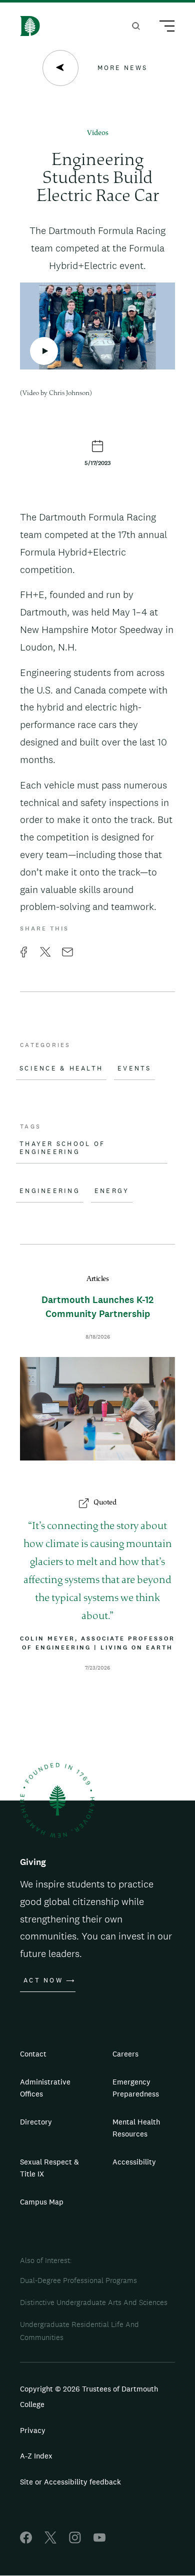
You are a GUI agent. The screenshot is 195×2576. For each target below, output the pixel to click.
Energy (112, 1191)
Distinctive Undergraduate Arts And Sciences (94, 2302)
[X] (50, 2541)
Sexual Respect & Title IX (49, 2168)
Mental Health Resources (136, 2128)
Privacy (33, 2430)
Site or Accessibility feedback (70, 2482)
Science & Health (61, 1068)
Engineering (50, 1191)
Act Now (43, 1980)
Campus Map (42, 2202)
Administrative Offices (45, 2088)
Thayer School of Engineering (62, 1148)
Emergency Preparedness (136, 2088)
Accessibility (134, 2162)
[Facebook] (26, 2541)
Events (134, 1068)
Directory (36, 2122)
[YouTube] (99, 2541)
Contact (33, 2054)
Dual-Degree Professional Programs (78, 2280)
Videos (98, 133)
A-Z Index (36, 2456)
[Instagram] (75, 2541)
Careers (125, 2054)
